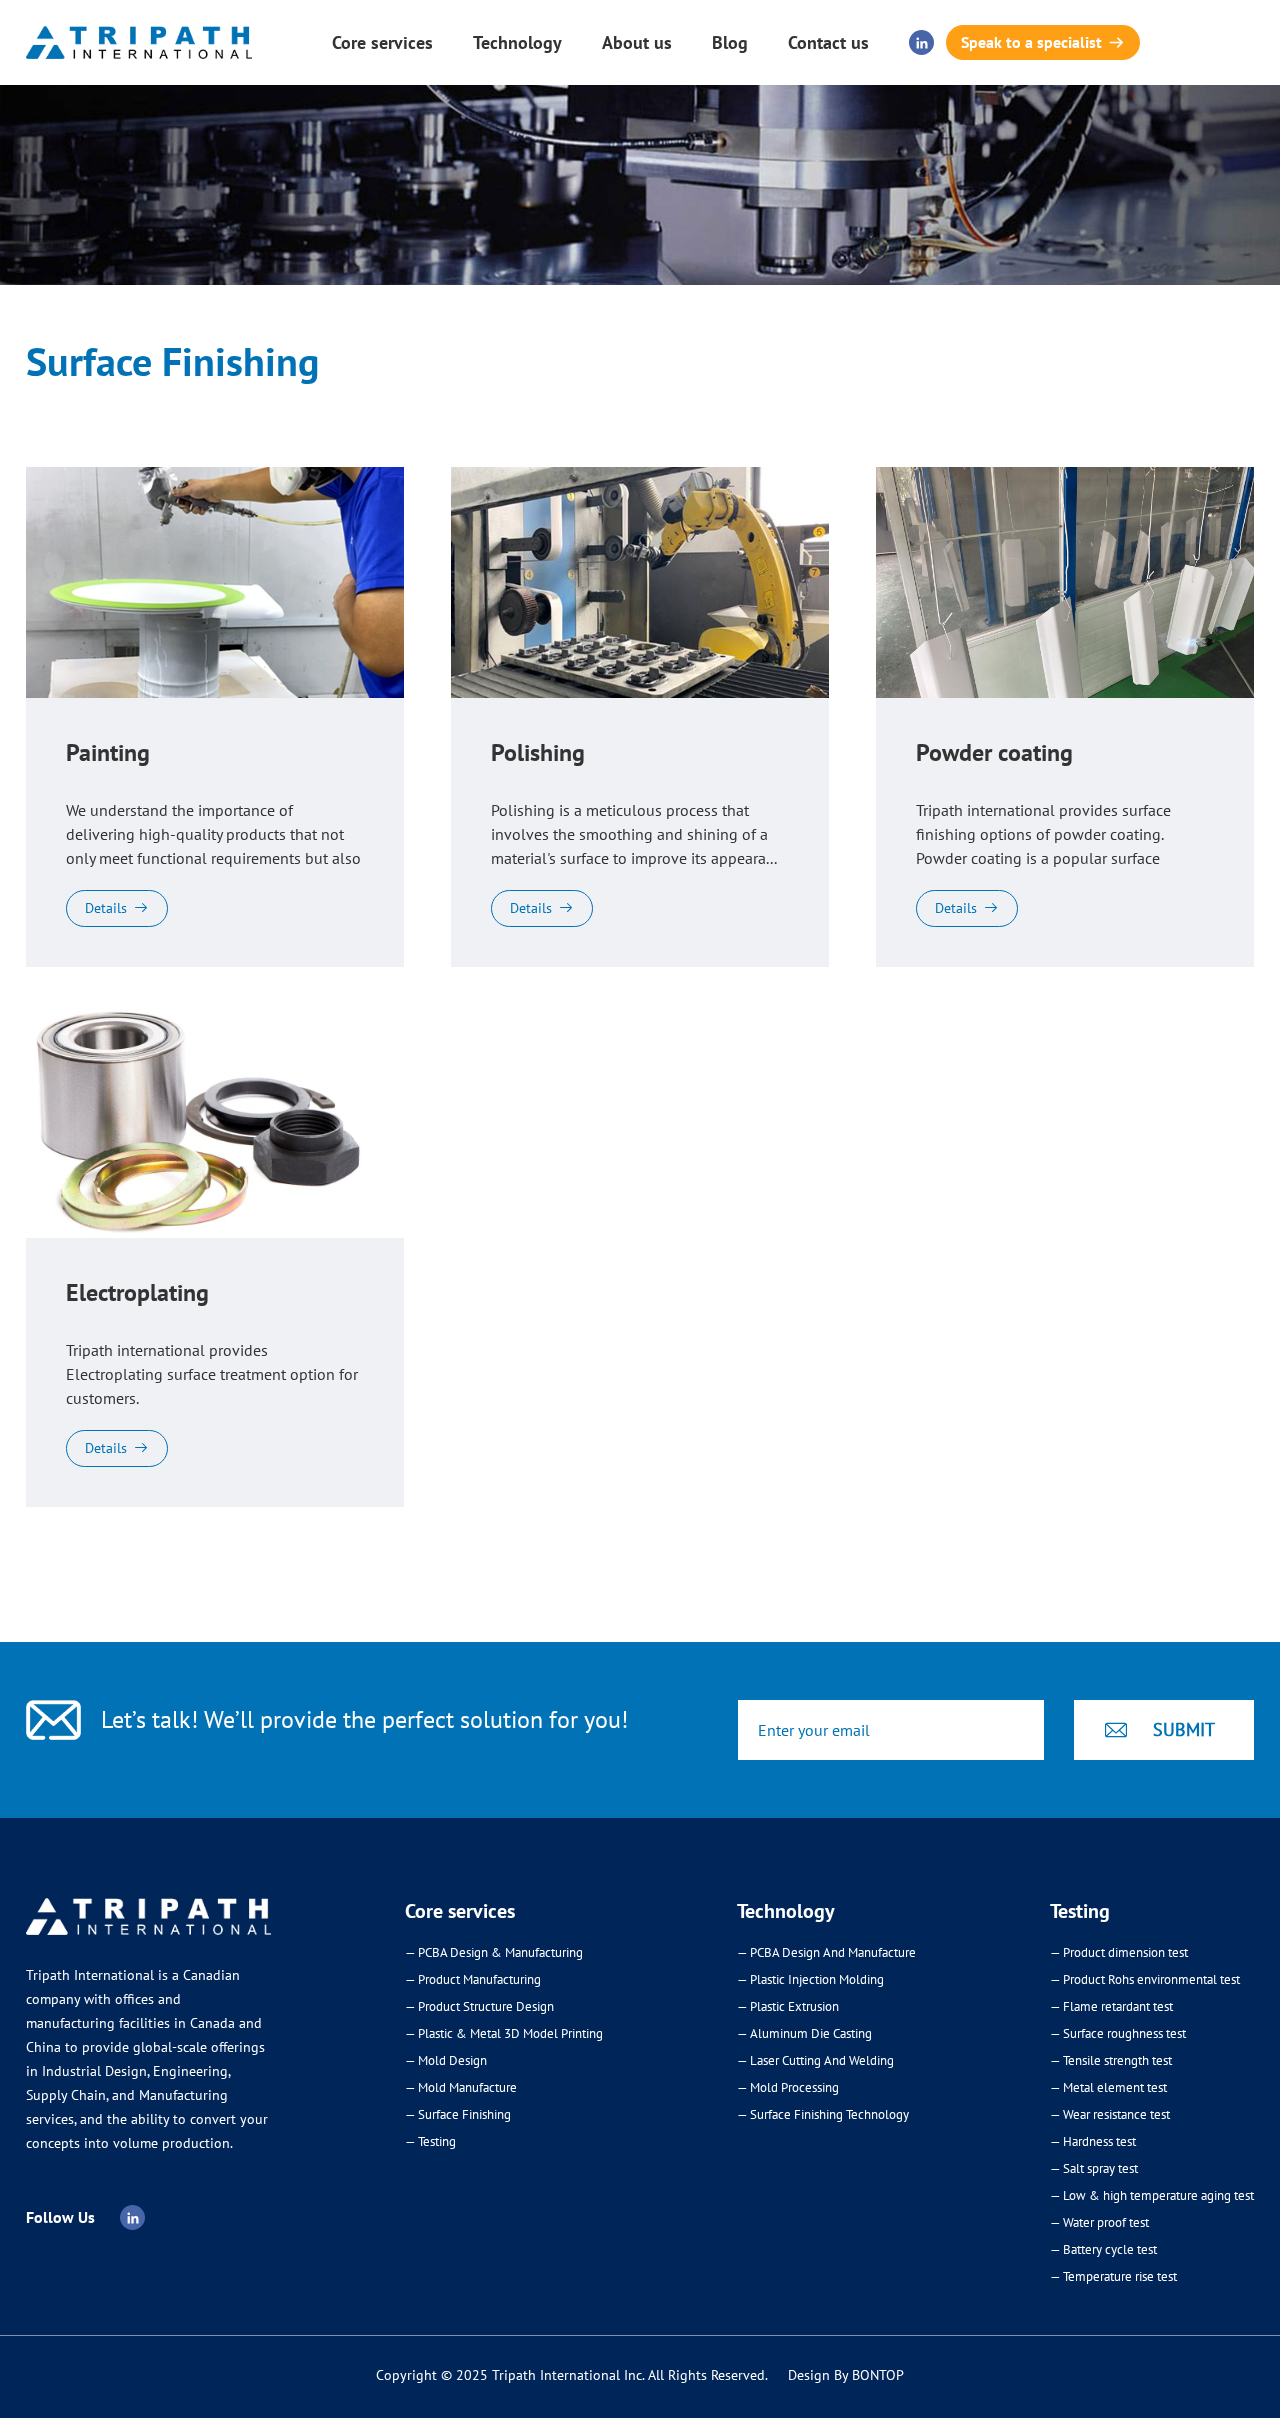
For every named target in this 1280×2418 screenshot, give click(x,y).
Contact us (828, 42)
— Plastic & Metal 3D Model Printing (504, 2033)
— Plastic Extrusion (788, 2006)
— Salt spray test (1094, 2168)
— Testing (430, 2141)
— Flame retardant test (1111, 2006)
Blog (730, 42)
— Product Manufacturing (473, 1979)
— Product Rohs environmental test (1145, 1979)
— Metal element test (1108, 2087)
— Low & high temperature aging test (1152, 2195)
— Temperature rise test (1113, 2276)
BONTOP (878, 2375)
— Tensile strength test (1111, 2060)
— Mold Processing (788, 2087)
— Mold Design (446, 2060)
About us (637, 42)
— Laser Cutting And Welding (815, 2060)
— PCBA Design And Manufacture (826, 1952)
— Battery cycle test (1103, 2249)
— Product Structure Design (479, 2006)
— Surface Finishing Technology (823, 2114)
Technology (517, 42)
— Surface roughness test (1118, 2033)
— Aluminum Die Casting (804, 2033)
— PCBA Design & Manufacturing (494, 1952)
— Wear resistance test (1110, 2114)
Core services (382, 42)
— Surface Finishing (458, 2114)
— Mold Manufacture (461, 2087)
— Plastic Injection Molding (810, 1979)
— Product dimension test (1119, 1952)
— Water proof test (1099, 2222)
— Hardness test (1093, 2141)
